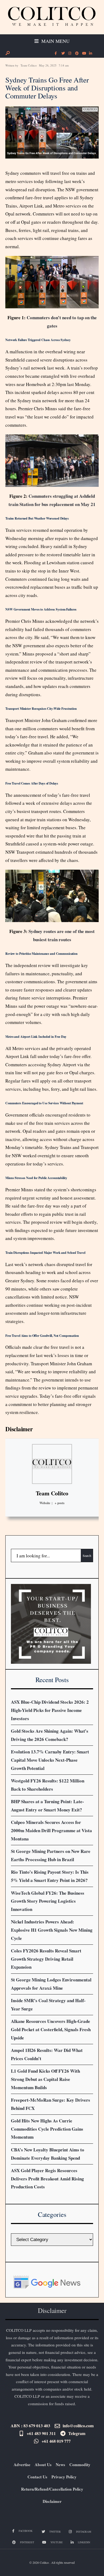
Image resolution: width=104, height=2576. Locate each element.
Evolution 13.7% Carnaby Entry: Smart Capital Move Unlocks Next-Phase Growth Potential (50, 1760)
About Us (43, 2465)
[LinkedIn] (90, 53)
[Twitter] (63, 53)
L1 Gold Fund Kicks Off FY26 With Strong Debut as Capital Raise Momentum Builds (45, 2079)
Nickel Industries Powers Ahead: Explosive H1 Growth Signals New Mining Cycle (52, 1930)
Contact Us (37, 2477)
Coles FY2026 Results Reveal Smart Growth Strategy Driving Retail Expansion (46, 1959)
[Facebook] (56, 53)
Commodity (80, 2465)
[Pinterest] (77, 53)
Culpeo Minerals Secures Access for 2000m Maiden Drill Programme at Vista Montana (51, 1830)
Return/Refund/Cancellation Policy (52, 2489)
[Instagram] (70, 53)
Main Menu (55, 41)
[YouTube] (83, 53)
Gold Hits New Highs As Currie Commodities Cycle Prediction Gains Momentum (47, 2129)
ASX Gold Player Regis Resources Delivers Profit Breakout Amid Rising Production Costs (47, 2179)
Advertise (22, 2465)
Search (87, 1555)
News (60, 2465)
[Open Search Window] (7, 53)
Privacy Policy (64, 2477)
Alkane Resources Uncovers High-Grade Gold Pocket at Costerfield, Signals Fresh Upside (51, 2029)
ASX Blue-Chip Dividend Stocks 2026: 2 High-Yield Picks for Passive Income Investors (50, 1710)
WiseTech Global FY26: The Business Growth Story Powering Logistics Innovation (48, 1901)
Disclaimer (19, 1429)
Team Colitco (29, 65)
